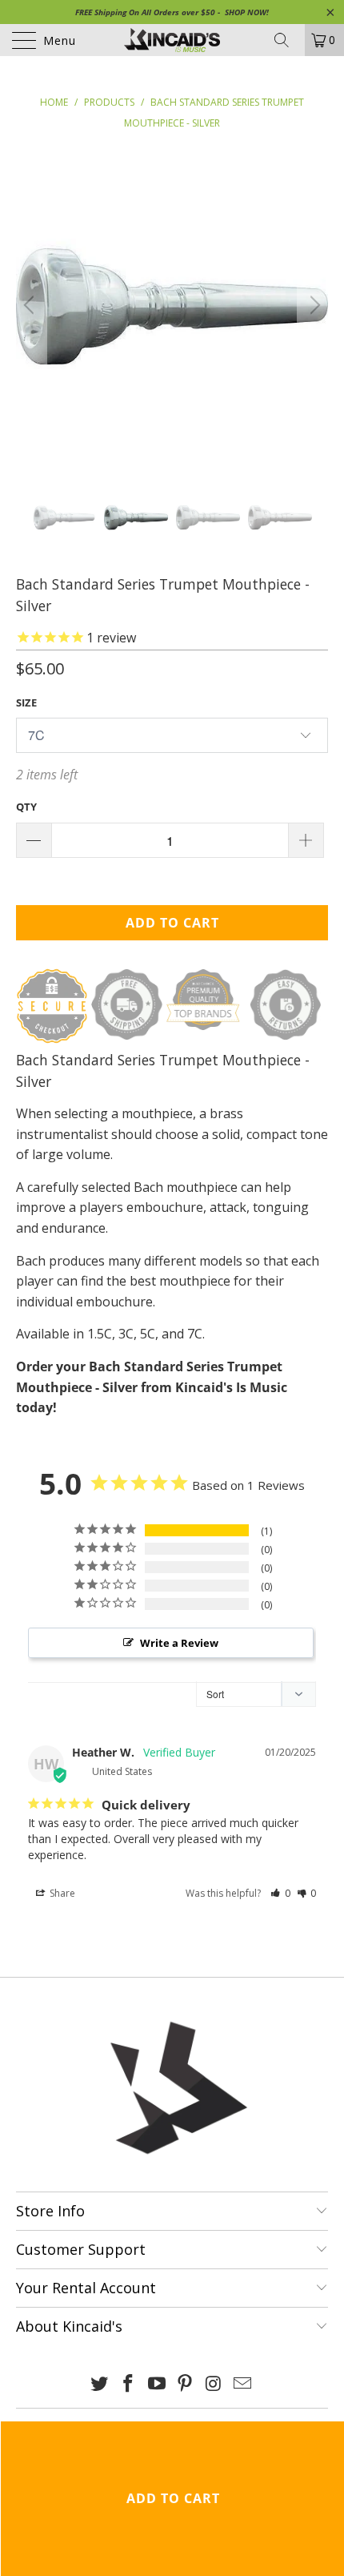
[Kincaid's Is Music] (172, 40)
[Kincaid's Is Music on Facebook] (129, 2384)
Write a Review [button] (179, 1643)
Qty (26, 807)
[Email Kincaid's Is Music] (242, 2384)
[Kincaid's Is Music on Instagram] (214, 2384)
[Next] (313, 305)
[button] (280, 1893)
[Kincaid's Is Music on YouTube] (157, 2384)
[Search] (287, 40)
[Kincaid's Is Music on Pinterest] (186, 2384)
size (26, 702)
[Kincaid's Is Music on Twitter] (100, 2384)
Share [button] (61, 1893)
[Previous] (31, 305)
